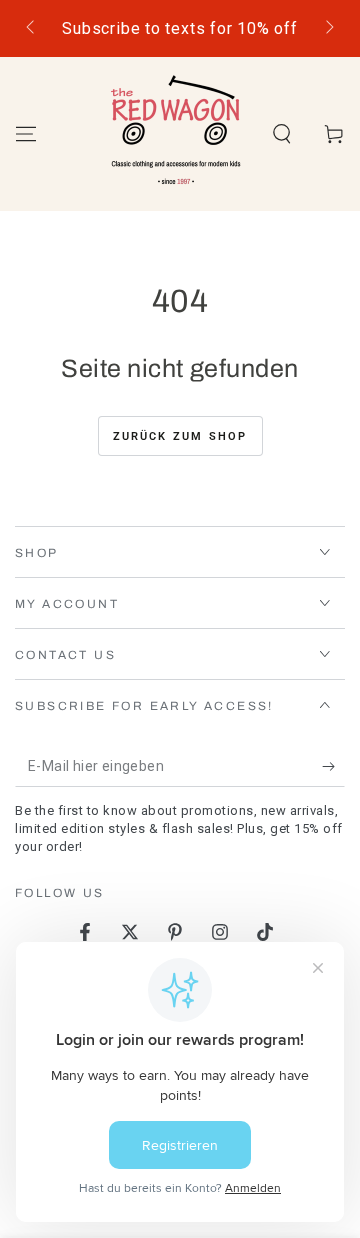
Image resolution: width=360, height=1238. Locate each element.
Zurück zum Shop (180, 436)
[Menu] (26, 134)
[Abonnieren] (333, 767)
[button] (282, 134)
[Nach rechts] (328, 29)
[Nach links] (32, 29)
